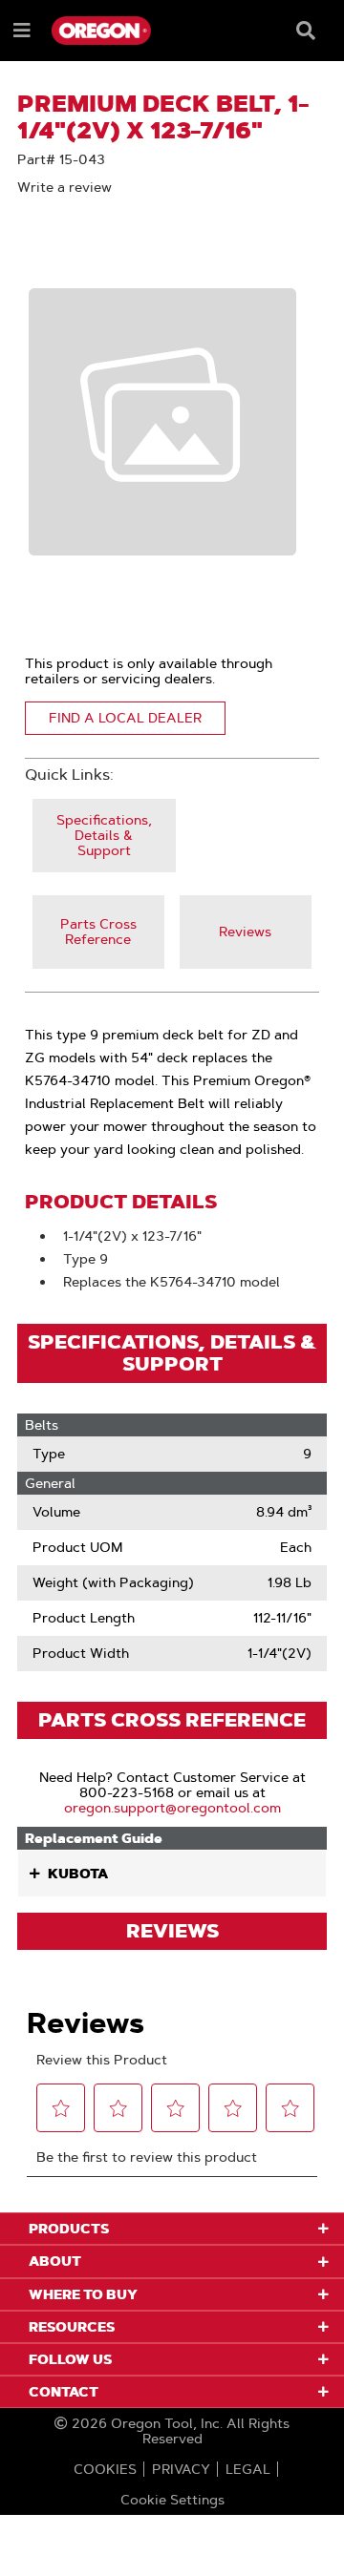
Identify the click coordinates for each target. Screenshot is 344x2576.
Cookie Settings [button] (172, 2500)
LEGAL (248, 2469)
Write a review (64, 187)
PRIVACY (181, 2469)
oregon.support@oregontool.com (172, 1808)
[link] (104, 836)
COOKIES (105, 2469)
